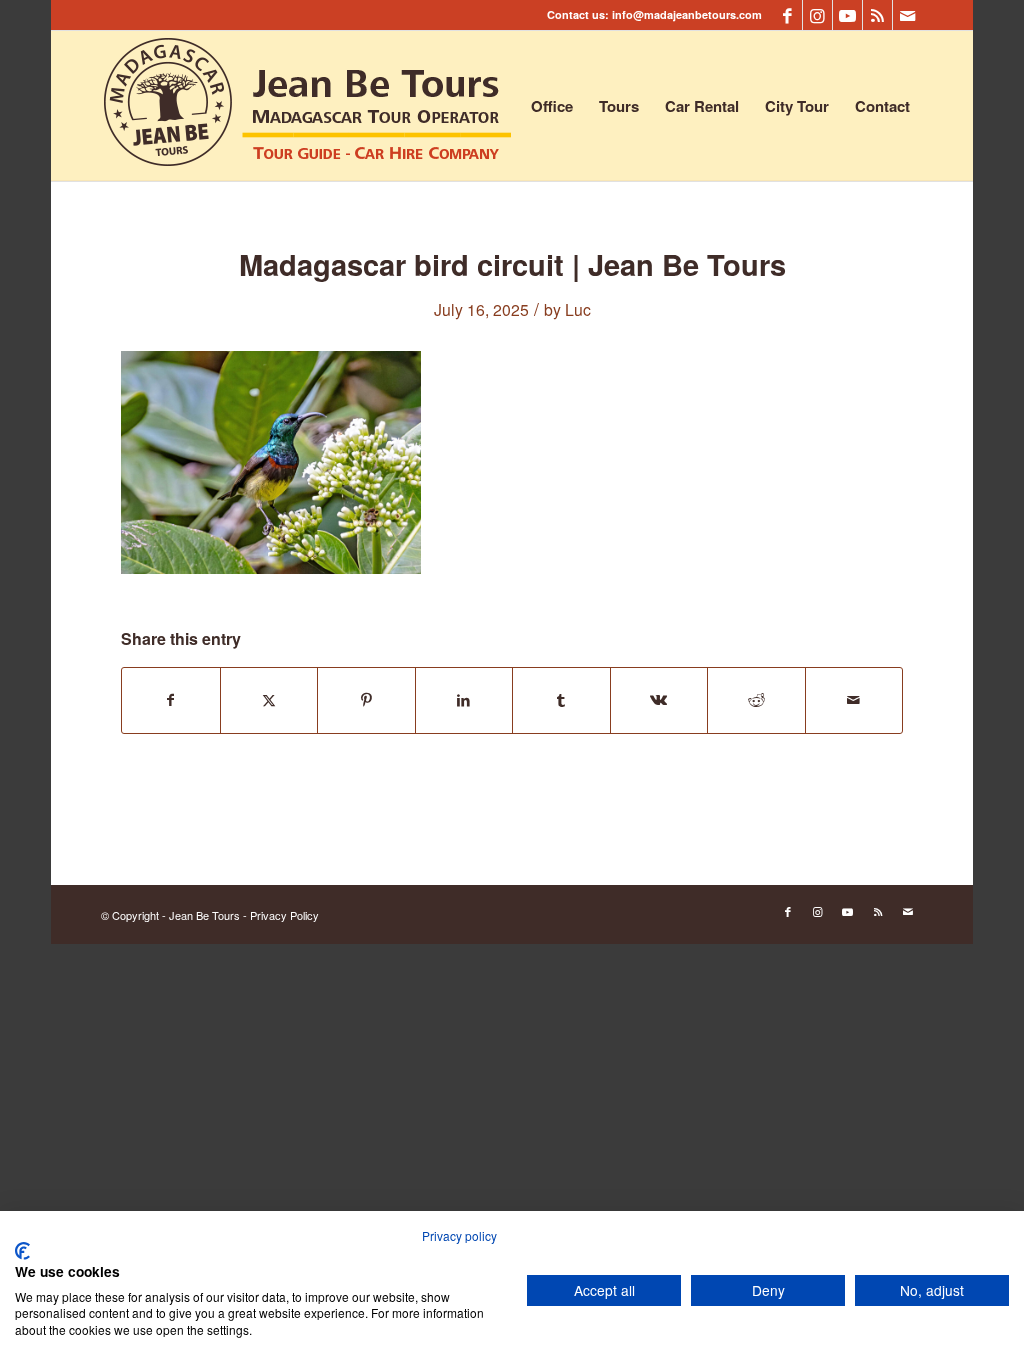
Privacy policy (459, 1235)
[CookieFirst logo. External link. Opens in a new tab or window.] (22, 1251)
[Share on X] (269, 700)
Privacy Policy (284, 915)
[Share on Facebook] (171, 700)
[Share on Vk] (659, 700)
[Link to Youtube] (847, 15)
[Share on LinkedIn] (464, 700)
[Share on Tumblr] (561, 700)
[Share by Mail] (854, 700)
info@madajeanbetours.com (687, 14)
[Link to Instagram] (817, 15)
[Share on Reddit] (756, 700)
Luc (578, 309)
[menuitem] (552, 106)
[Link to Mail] (908, 15)
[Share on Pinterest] (366, 700)
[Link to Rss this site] (877, 15)
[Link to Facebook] (787, 15)
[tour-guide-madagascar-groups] (308, 106)
